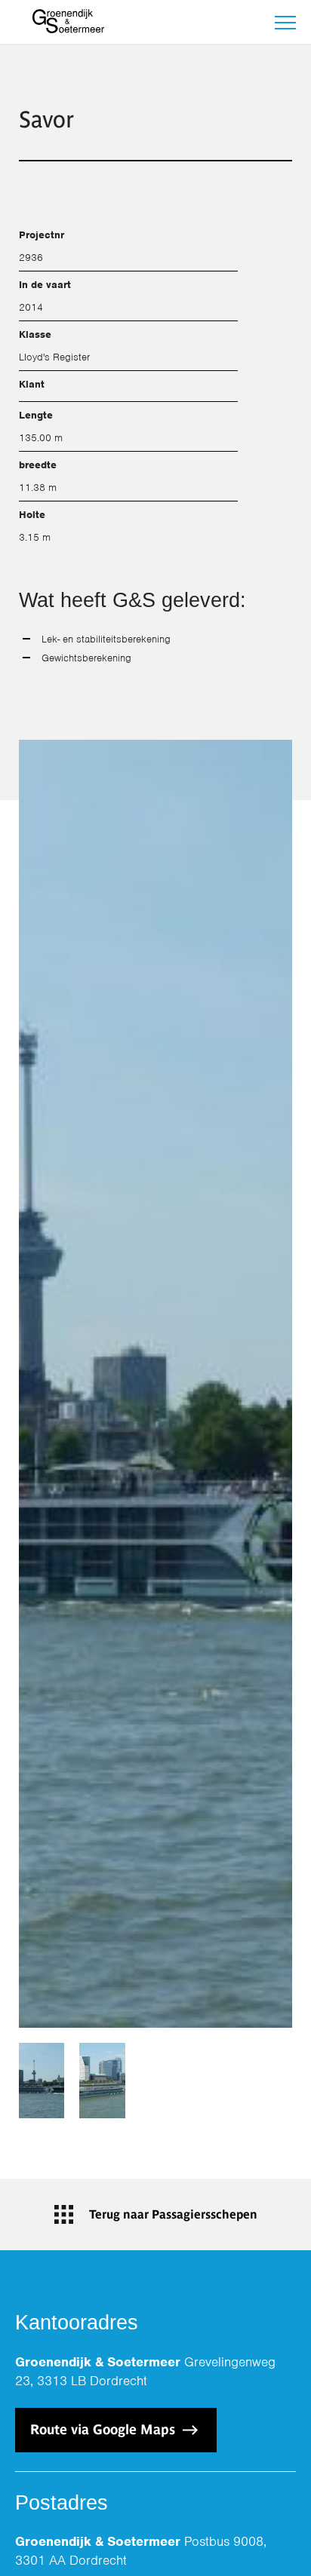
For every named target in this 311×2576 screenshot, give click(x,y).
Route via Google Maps (105, 2429)
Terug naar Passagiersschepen (173, 2214)
